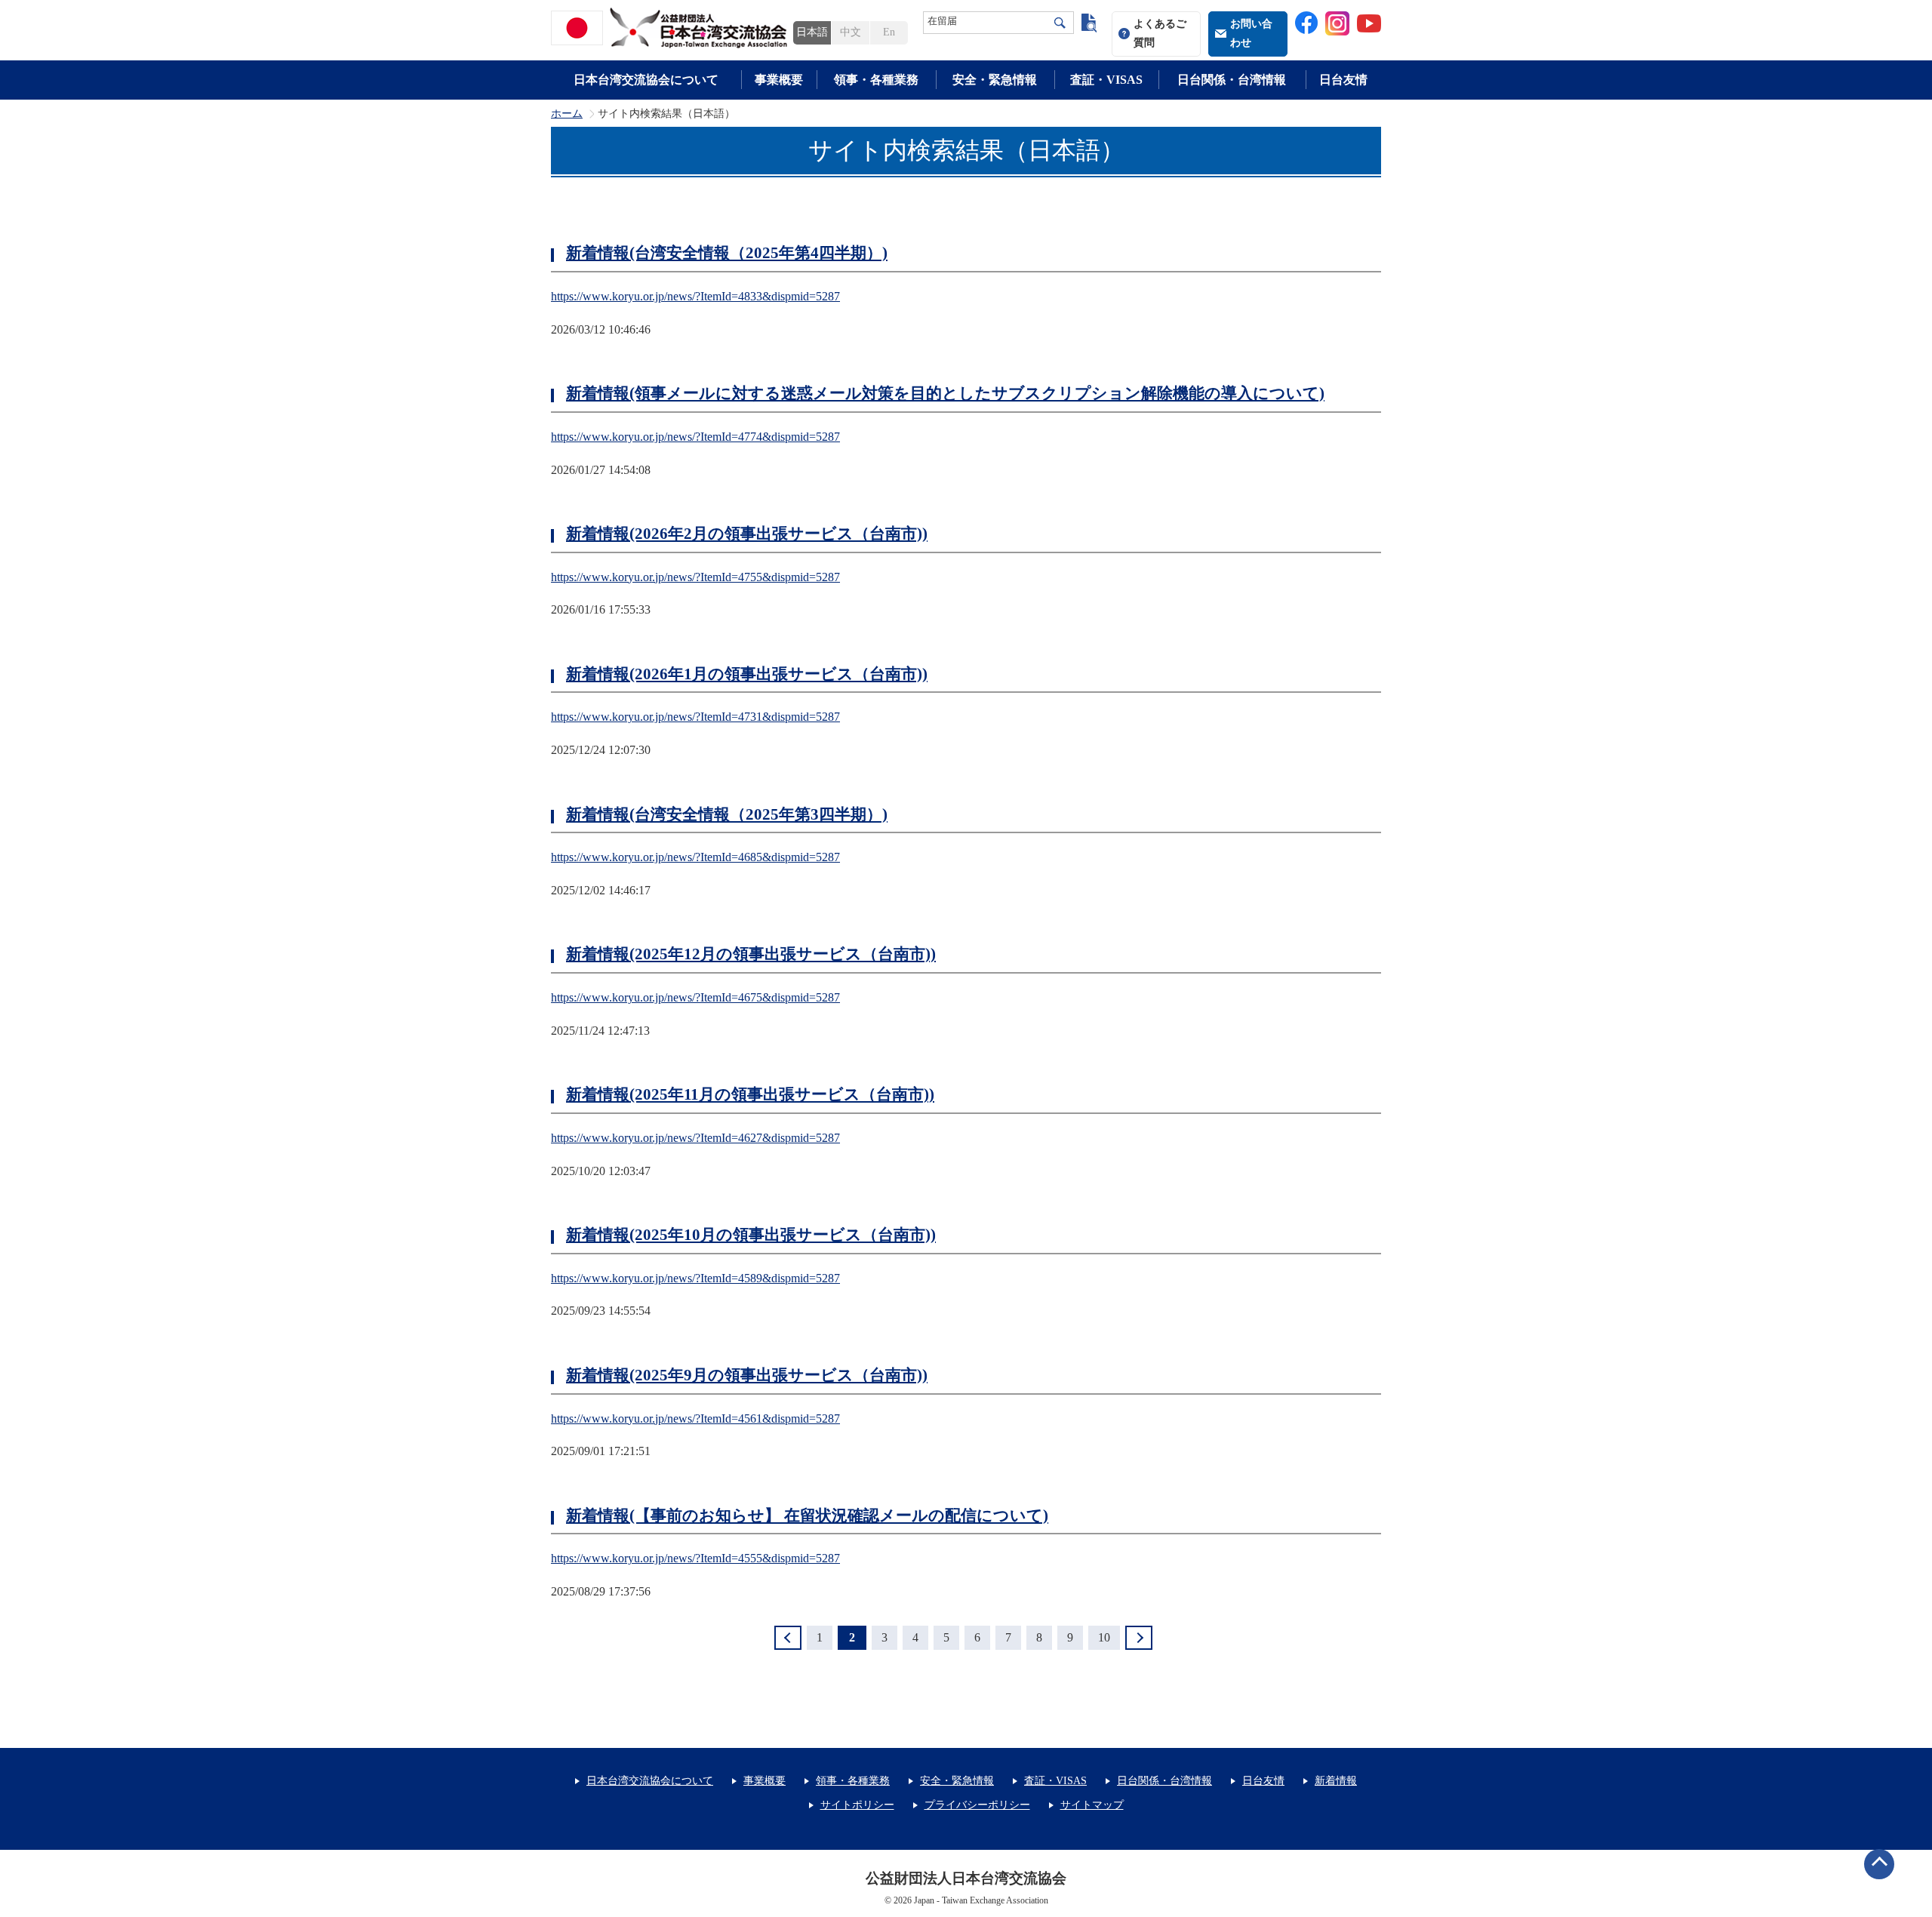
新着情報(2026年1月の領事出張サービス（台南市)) (747, 674)
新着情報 (1336, 1781)
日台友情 (1343, 80)
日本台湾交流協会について (646, 80)
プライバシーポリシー (977, 1805)
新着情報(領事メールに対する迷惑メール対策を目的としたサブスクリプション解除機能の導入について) (945, 393)
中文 (851, 32)
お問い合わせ (1251, 33)
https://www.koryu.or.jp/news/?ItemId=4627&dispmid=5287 (695, 1138)
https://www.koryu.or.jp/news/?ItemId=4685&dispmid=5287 (695, 857)
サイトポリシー (857, 1805)
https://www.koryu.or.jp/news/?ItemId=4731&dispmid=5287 (695, 717)
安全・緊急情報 (995, 80)
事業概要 (779, 80)
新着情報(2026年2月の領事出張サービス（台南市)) (747, 534)
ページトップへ (1879, 1864)
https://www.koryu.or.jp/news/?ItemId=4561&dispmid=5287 (695, 1419)
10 (1104, 1637)
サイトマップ (1092, 1805)
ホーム (567, 114)
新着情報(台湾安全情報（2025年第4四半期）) (727, 253)
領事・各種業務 (876, 80)
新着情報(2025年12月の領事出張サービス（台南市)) (751, 954)
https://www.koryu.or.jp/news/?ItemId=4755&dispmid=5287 (695, 577)
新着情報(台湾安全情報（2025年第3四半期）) (727, 814)
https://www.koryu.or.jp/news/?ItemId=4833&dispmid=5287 (695, 296)
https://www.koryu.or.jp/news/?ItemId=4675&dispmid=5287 (695, 997)
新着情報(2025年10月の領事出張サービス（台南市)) (751, 1235)
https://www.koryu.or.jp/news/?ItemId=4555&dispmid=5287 (695, 1558)
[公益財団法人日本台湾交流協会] (672, 28)
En (889, 32)
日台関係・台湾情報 (1232, 80)
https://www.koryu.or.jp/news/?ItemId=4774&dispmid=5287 (695, 437)
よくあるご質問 (1160, 33)
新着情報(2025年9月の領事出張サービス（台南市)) (747, 1375)
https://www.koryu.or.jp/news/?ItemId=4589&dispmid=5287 (695, 1278)
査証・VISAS (1106, 80)
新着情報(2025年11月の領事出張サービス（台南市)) (750, 1094)
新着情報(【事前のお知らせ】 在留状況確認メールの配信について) (807, 1515)
